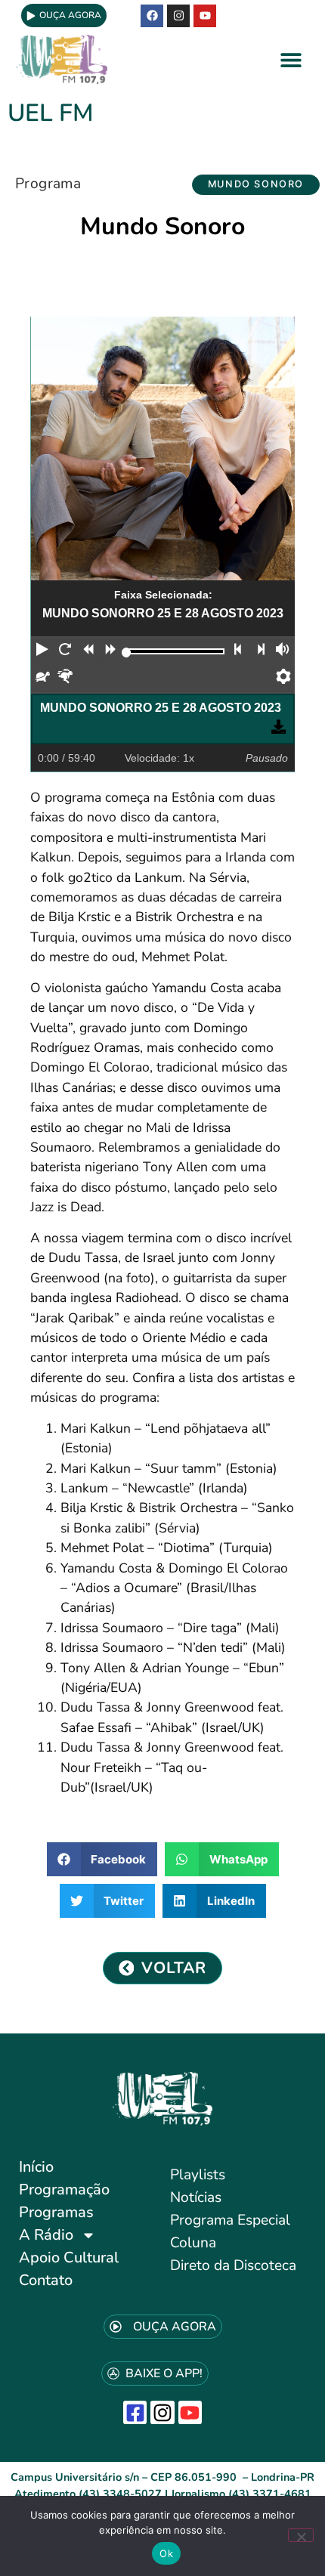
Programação (64, 2189)
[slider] (127, 653)
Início (36, 2167)
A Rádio (46, 2235)
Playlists (198, 2175)
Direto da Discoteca (233, 2265)
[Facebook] (152, 16)
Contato (46, 2280)
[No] (301, 2535)
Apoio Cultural (69, 2257)
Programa (48, 184)
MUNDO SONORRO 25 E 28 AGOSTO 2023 (161, 708)
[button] (291, 59)
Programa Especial (230, 2220)
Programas (56, 2212)
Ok (166, 2553)
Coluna (193, 2243)
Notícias (196, 2197)
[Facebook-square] (135, 2412)
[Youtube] (205, 16)
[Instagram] (162, 2412)
